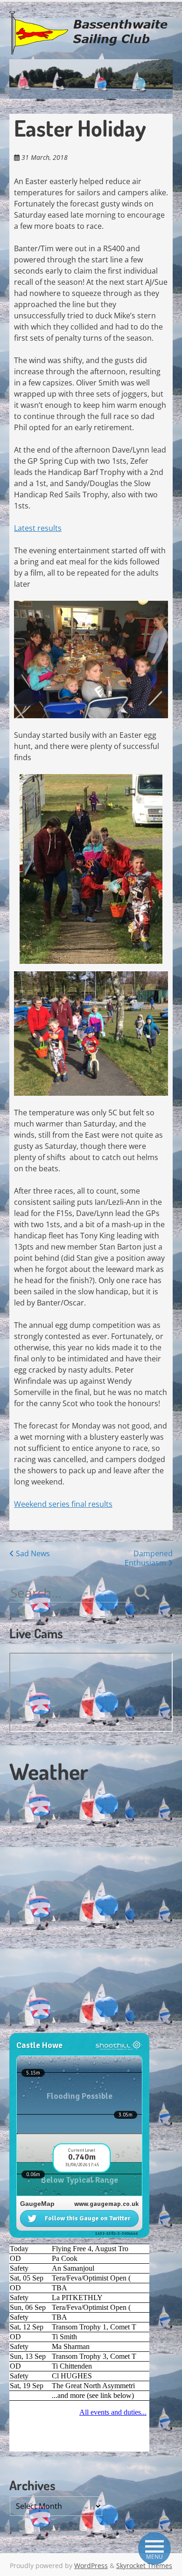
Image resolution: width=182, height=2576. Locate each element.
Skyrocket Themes (144, 2566)
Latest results (38, 528)
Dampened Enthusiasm (149, 1558)
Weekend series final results (63, 1504)
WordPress (91, 2566)
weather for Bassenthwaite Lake (72, 2028)
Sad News (32, 1553)
